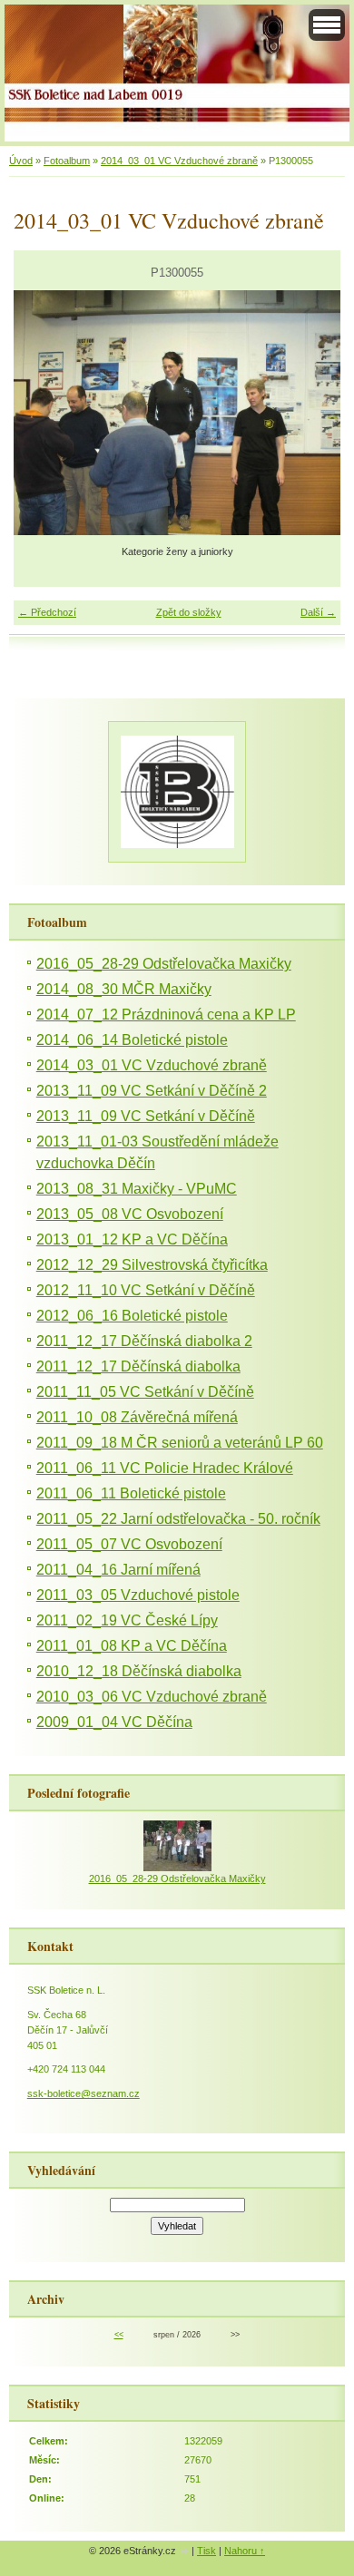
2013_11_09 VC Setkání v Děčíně (146, 1116)
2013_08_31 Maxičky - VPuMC (137, 1189)
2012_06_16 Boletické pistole (132, 1316)
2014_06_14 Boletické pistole (132, 1040)
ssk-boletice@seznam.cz (84, 2093)
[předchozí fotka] (43, 413)
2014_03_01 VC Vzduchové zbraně (179, 161)
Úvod (21, 161)
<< (119, 2335)
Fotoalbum (67, 161)
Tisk (206, 2551)
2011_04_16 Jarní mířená (118, 1570)
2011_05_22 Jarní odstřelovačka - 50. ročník (178, 1519)
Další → (318, 612)
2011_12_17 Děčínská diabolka (138, 1366)
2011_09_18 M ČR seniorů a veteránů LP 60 (180, 1443)
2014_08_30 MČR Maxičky (124, 989)
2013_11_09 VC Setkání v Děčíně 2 (152, 1091)
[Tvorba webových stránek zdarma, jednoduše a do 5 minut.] (185, 2552)
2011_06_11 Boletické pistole (131, 1493)
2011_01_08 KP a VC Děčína (132, 1646)
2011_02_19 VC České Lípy (127, 1620)
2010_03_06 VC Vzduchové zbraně (152, 1697)
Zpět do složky (189, 612)
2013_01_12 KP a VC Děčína (132, 1239)
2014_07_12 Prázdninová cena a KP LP (166, 1015)
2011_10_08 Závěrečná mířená (137, 1417)
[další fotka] (311, 413)
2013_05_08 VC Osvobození (130, 1214)
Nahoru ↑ (245, 2551)
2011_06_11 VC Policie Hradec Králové (165, 1468)
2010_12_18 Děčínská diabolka (139, 1671)
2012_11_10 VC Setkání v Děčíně (146, 1290)
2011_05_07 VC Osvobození (129, 1544)
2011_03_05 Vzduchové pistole (138, 1595)
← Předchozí (47, 612)
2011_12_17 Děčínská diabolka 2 (144, 1341)
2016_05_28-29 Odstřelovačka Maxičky (164, 964)
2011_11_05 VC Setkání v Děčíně (145, 1392)
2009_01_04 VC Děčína (114, 1722)
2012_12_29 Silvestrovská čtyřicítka (152, 1265)
